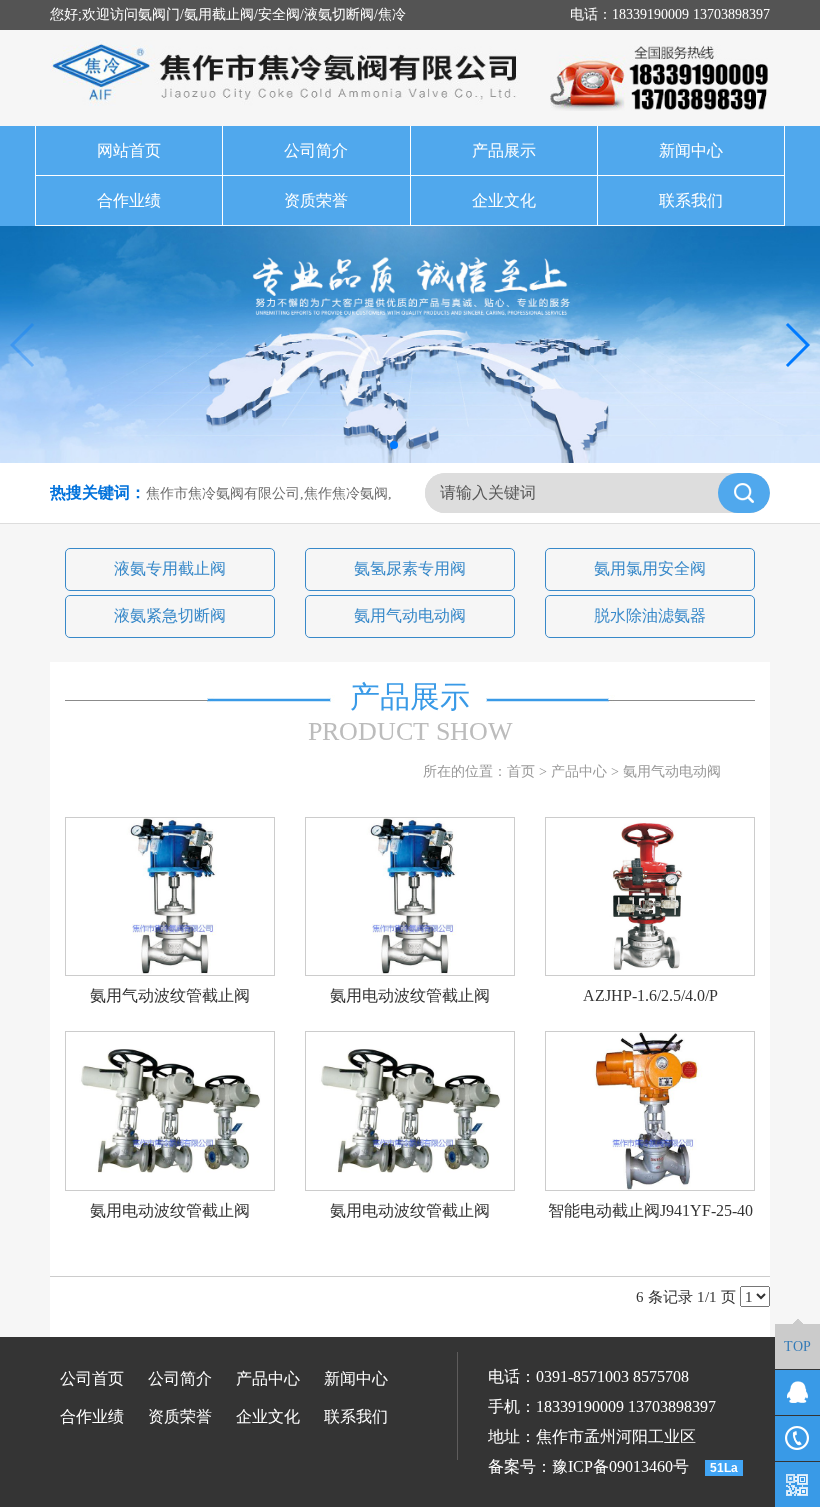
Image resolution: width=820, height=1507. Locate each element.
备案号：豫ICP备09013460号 (588, 1466)
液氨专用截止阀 (170, 568)
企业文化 (504, 200)
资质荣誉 (316, 200)
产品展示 (504, 150)
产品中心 (579, 771)
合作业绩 (129, 200)
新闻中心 (691, 150)
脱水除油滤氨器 (650, 615)
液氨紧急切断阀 (170, 615)
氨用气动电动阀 (410, 615)
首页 (521, 771)
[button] (394, 445)
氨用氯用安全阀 (650, 568)
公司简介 (316, 150)
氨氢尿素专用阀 (410, 568)
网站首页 (129, 150)
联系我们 (691, 200)
